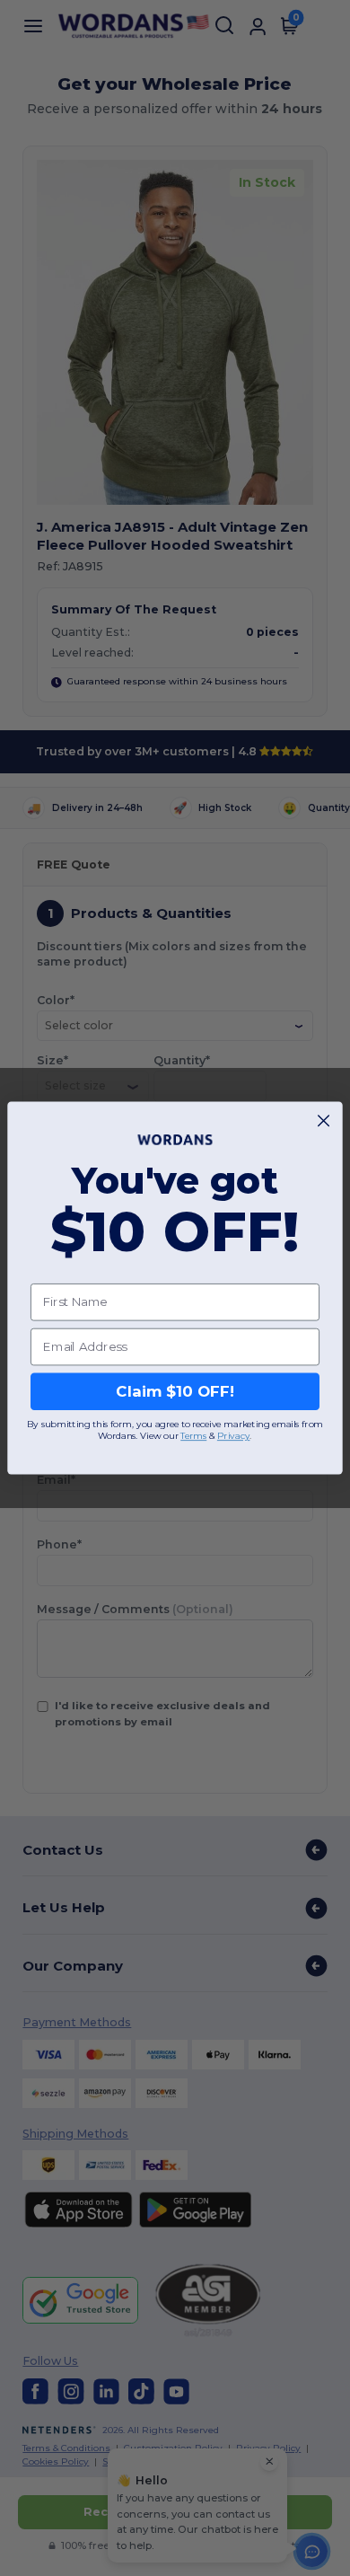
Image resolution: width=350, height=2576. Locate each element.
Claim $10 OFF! (175, 1391)
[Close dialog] (324, 1120)
